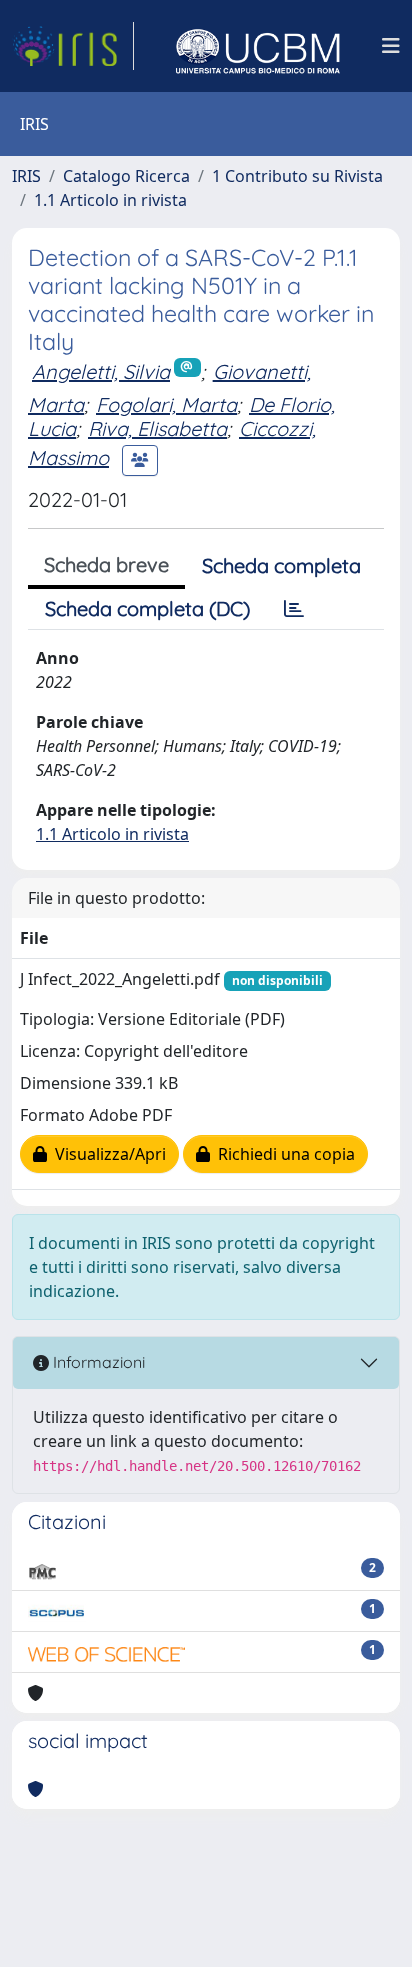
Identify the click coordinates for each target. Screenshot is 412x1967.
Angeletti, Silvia (101, 371)
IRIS (26, 176)
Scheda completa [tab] (281, 565)
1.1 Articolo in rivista (110, 200)
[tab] (294, 609)
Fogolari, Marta (166, 404)
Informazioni (97, 1362)
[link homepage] (73, 46)
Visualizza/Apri (106, 1154)
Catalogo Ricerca (126, 176)
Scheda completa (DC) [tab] (147, 608)
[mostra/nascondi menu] (391, 46)
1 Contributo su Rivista (297, 176)
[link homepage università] (258, 46)
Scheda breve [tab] (106, 564)
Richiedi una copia (282, 1154)
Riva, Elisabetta (157, 428)
